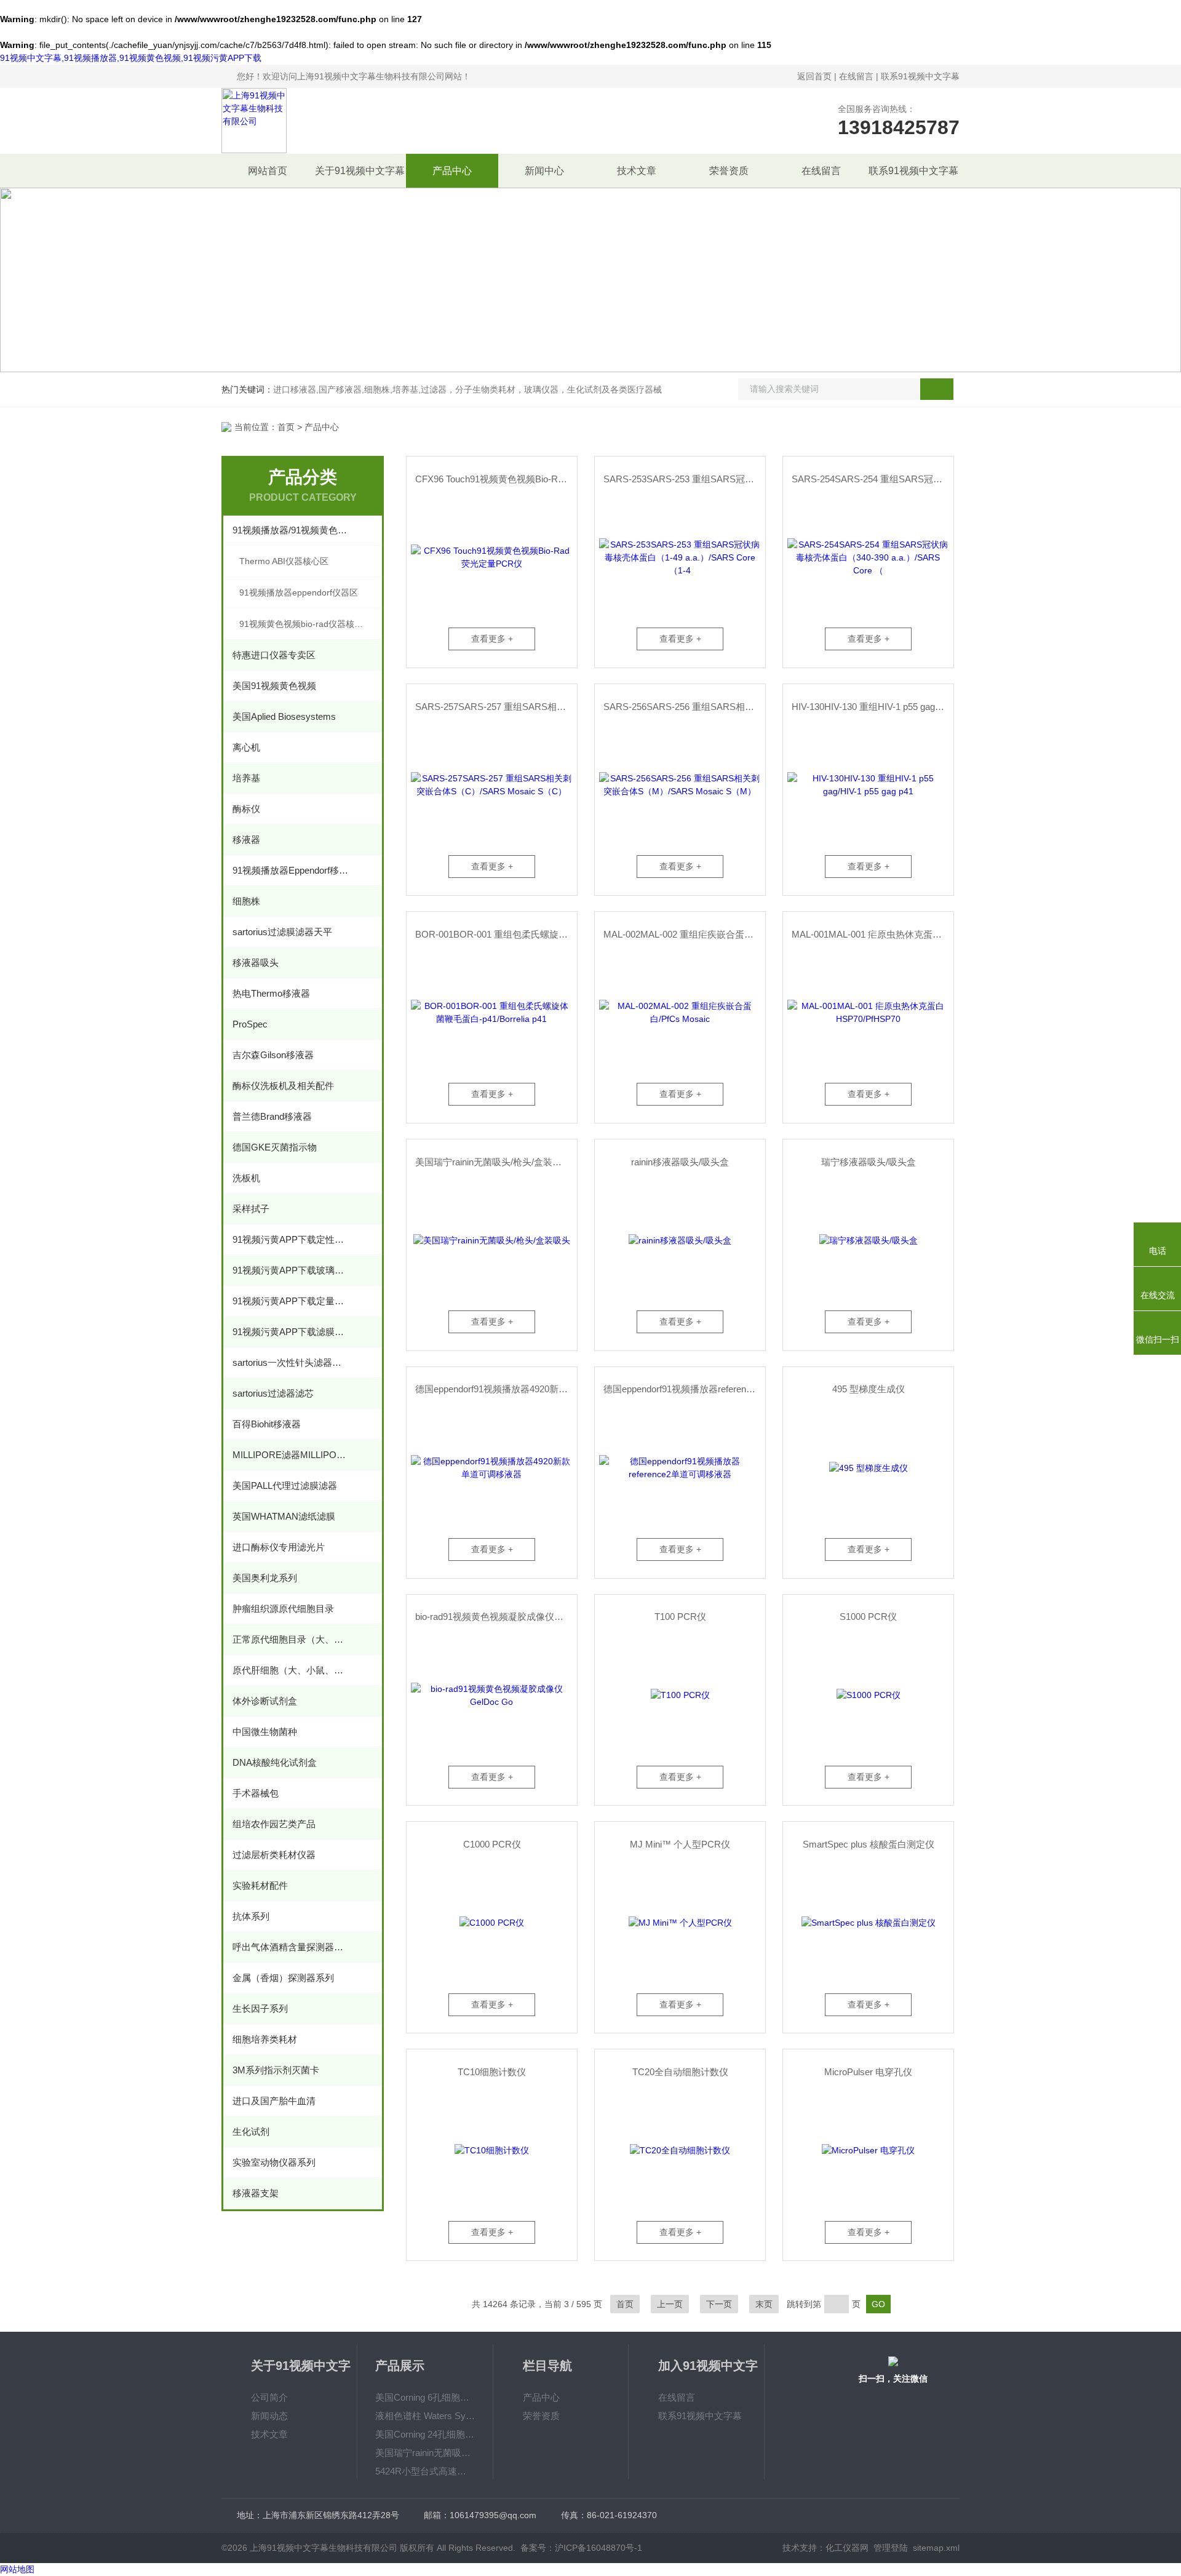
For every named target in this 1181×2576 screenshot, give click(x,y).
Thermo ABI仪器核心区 (284, 561)
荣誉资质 (729, 171)
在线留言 (856, 76)
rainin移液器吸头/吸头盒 (680, 1162)
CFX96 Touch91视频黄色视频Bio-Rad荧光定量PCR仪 (496, 479)
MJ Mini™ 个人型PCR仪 (680, 1844)
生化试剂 (251, 2131)
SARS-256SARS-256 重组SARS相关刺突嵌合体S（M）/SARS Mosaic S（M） (684, 707)
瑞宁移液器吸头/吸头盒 (869, 1162)
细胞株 (246, 901)
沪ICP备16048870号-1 (598, 2548)
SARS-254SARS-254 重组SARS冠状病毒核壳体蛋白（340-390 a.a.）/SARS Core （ (873, 479)
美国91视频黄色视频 (274, 686)
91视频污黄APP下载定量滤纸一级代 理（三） (291, 1301)
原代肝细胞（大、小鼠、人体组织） (291, 1670)
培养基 (246, 778)
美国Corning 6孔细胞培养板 (425, 2397)
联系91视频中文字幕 (920, 76)
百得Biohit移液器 (267, 1424)
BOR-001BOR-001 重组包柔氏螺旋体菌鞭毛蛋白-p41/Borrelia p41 (496, 934)
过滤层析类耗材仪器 (274, 1855)
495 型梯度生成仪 (869, 1389)
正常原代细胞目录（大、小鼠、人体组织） (291, 1639)
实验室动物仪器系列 (274, 2162)
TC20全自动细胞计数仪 (680, 2072)
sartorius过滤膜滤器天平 (282, 932)
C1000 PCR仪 (492, 1844)
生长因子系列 (260, 2008)
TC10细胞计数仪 (492, 2072)
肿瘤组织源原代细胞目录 (283, 1609)
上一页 (670, 2304)
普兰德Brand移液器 (272, 1116)
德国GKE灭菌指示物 (275, 1147)
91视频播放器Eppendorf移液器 (291, 870)
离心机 (246, 747)
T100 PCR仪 (680, 1617)
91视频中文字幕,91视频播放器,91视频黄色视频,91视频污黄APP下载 (131, 58)
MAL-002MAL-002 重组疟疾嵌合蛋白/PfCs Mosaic (684, 934)
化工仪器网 (847, 2548)
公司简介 (269, 2397)
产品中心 (452, 171)
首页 (286, 427)
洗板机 (246, 1178)
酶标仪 (246, 809)
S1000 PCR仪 (868, 1617)
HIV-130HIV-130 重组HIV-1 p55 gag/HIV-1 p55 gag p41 (873, 707)
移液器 (246, 839)
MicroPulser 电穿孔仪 (868, 2072)
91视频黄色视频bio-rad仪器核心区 (305, 624)
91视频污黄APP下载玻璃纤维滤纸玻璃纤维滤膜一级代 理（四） (291, 1270)
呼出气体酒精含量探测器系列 (291, 1947)
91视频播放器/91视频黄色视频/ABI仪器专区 (291, 530)
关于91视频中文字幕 (360, 171)
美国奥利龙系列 (265, 1578)
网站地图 (17, 2569)
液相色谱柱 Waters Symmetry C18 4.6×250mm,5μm (425, 2416)
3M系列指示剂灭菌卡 (276, 2070)
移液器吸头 (256, 963)
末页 (764, 2304)
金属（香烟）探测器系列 (283, 1978)
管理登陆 (891, 2548)
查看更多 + (492, 639)
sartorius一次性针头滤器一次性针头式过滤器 (291, 1362)
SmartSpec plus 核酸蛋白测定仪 (869, 1844)
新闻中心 (544, 171)
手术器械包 (256, 1793)
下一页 (719, 2304)
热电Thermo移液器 (271, 993)
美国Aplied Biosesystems (284, 716)
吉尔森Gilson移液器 (273, 1055)
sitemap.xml (936, 2548)
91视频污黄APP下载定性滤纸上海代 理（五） (291, 1239)
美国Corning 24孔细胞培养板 (425, 2434)
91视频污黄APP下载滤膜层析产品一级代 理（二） (291, 1332)
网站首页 (268, 171)
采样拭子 (251, 1209)
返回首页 (814, 76)
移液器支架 (256, 2193)
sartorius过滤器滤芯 (273, 1393)
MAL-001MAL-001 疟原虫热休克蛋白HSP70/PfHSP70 (873, 934)
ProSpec (250, 1024)
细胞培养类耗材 (265, 2039)
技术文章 (637, 171)
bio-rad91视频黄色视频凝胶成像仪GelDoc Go (496, 1617)
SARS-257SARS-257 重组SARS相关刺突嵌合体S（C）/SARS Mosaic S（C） (496, 707)
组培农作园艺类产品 (274, 1824)
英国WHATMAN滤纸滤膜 (284, 1516)
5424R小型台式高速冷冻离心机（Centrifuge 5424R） (425, 2471)
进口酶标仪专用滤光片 (279, 1547)
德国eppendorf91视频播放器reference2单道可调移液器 (684, 1389)
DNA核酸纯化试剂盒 (275, 1762)
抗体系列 (251, 1916)
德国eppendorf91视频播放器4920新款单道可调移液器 (496, 1389)
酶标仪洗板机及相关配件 (283, 1086)
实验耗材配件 (260, 1885)
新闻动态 (269, 2416)
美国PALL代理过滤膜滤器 (285, 1485)
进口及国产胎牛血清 (274, 2101)
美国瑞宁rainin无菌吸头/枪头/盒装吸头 (493, 1162)
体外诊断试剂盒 (265, 1701)
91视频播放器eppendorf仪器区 (299, 592)
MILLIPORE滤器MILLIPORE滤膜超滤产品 (291, 1455)
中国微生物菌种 (265, 1732)
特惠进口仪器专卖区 (274, 655)
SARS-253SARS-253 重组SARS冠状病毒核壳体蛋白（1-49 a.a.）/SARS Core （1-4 (684, 479)
